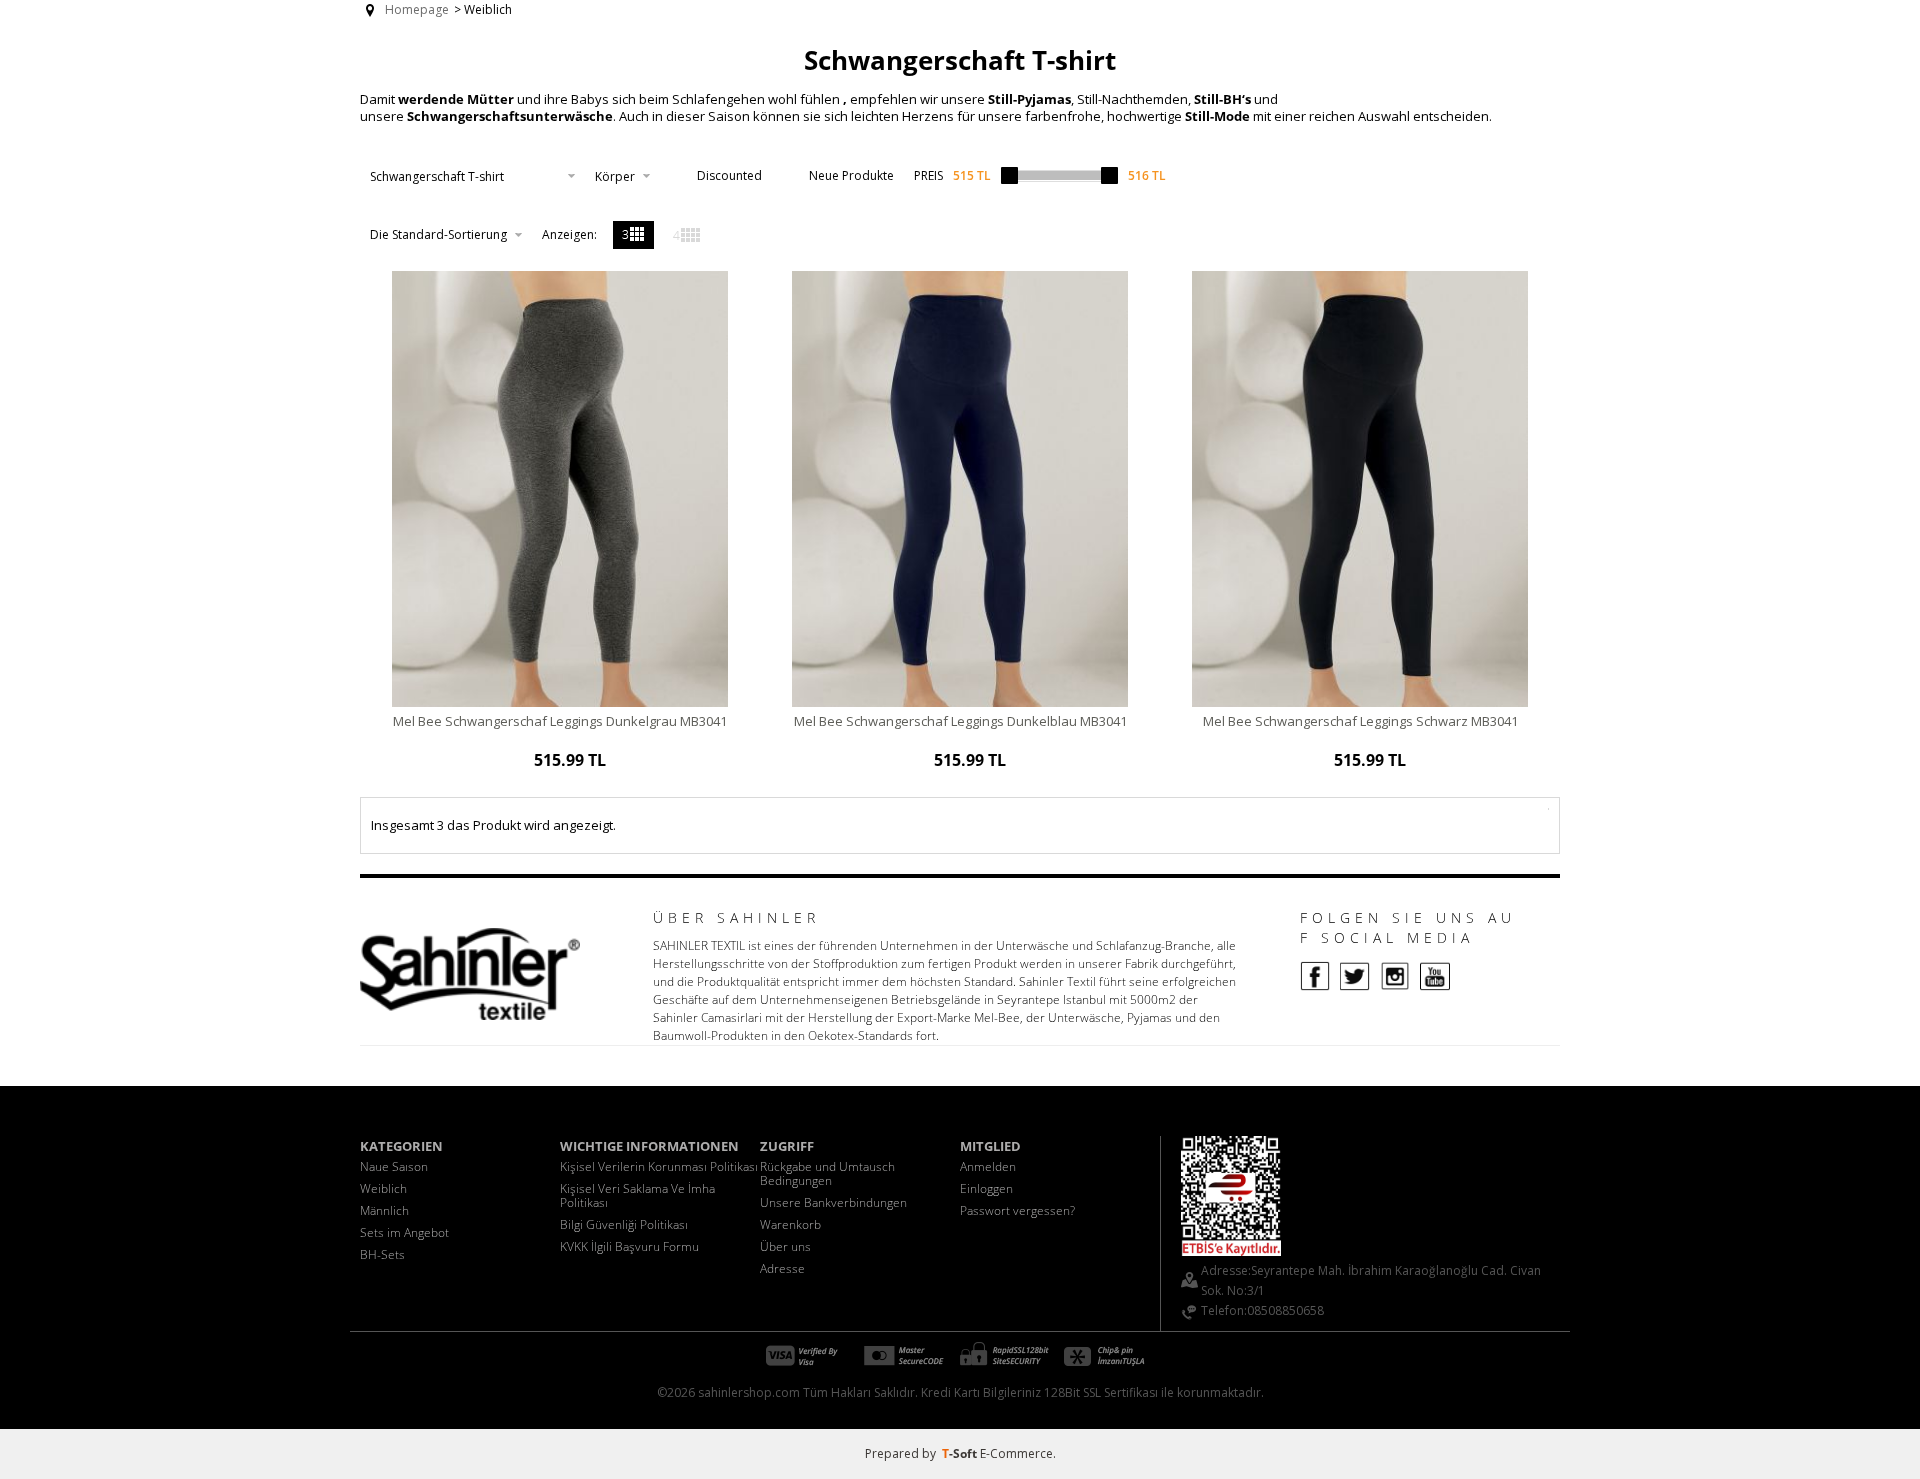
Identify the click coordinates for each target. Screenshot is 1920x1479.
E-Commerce (1016, 1453)
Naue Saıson (394, 1166)
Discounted (729, 175)
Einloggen (986, 1188)
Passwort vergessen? (1017, 1210)
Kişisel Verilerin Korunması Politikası (659, 1166)
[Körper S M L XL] (622, 176)
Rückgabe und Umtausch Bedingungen (827, 1173)
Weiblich (383, 1188)
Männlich (384, 1210)
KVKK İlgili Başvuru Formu (629, 1246)
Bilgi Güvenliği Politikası (624, 1224)
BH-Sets (382, 1254)
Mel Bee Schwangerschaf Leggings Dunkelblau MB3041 (960, 721)
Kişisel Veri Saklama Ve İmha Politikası (637, 1195)
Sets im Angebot (404, 1232)
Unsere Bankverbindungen (833, 1202)
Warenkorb (790, 1224)
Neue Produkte (851, 175)
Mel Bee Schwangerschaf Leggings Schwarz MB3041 (1360, 721)
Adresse (782, 1268)
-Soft (961, 1453)
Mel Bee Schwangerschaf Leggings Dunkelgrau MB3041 (560, 721)
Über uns (785, 1246)
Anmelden (988, 1166)
